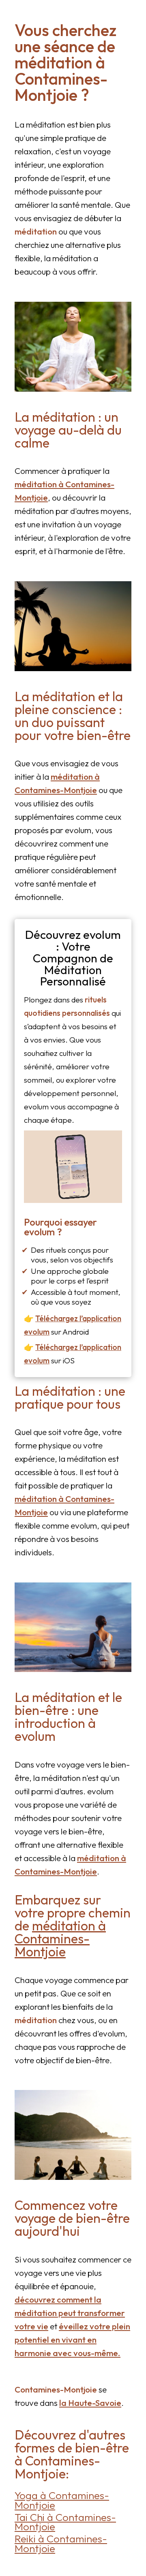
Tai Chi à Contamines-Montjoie (65, 2522)
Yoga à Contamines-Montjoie (62, 2500)
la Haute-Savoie (90, 2403)
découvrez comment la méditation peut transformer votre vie (70, 2313)
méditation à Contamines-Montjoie (60, 1938)
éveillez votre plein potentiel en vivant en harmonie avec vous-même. (72, 2339)
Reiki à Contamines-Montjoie (61, 2543)
